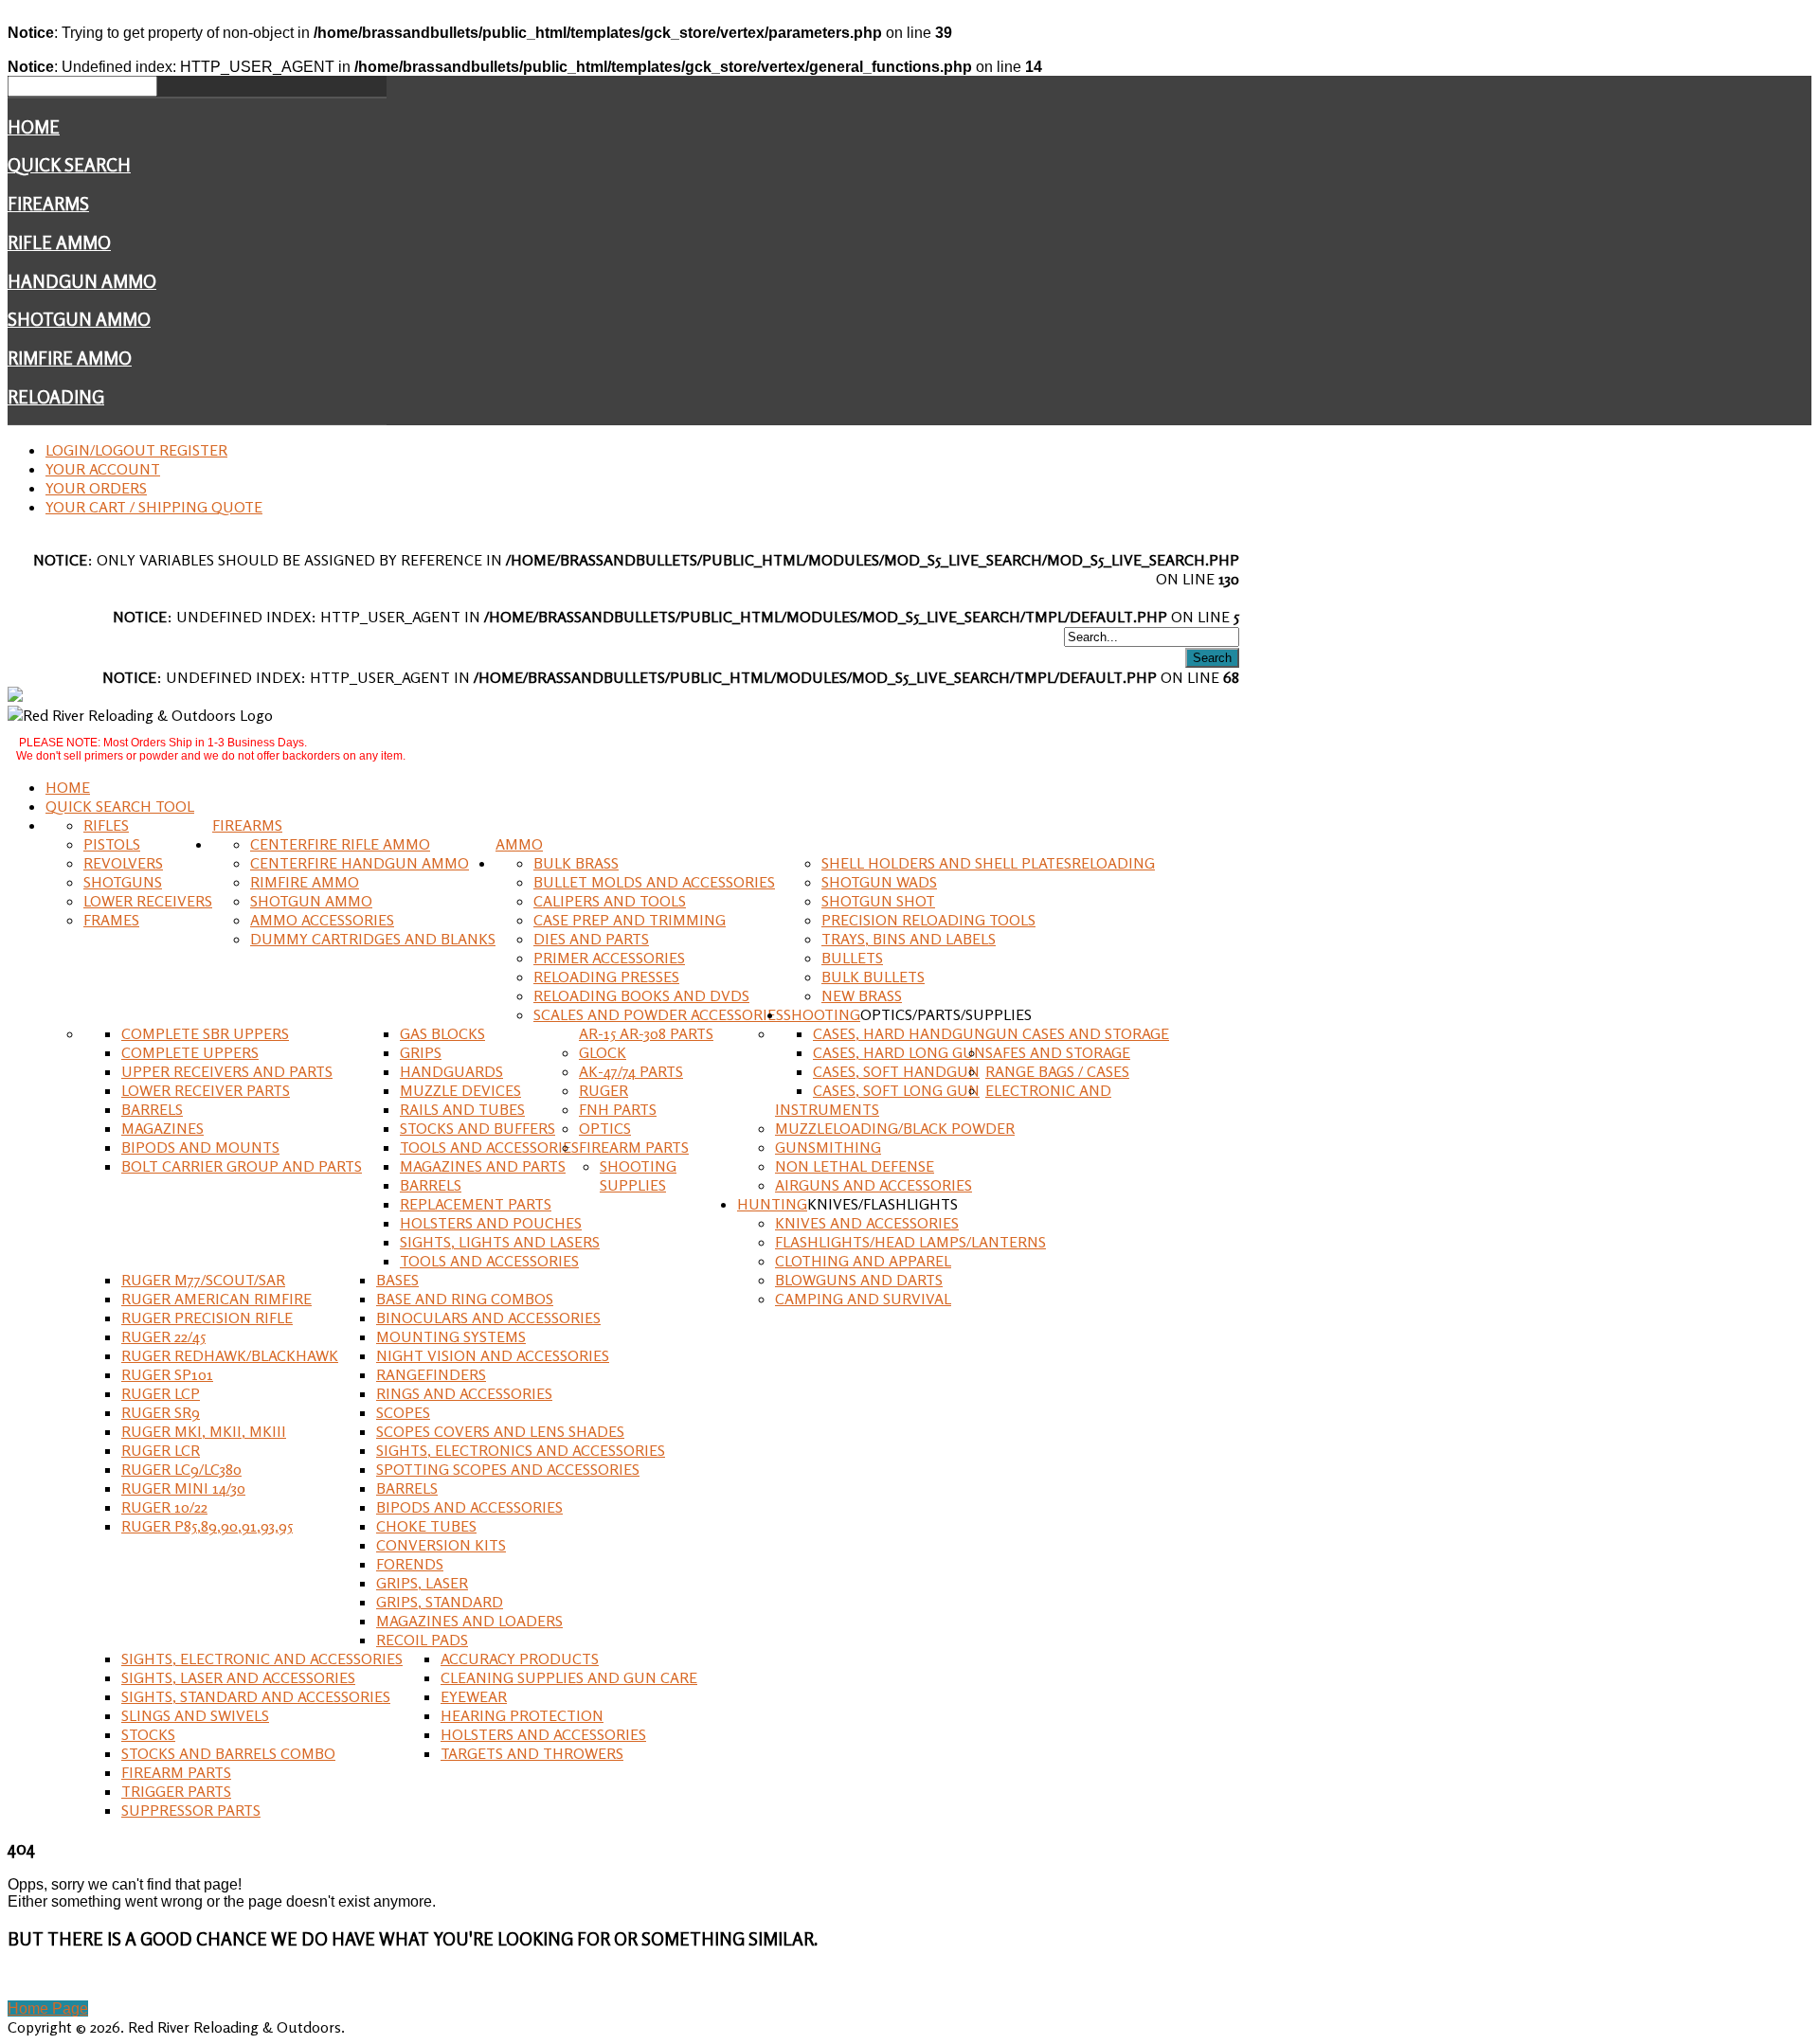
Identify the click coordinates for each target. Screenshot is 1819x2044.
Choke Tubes (426, 1526)
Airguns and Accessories (873, 1185)
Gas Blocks (442, 1033)
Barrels (152, 1109)
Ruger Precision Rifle (207, 1318)
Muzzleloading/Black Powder (895, 1128)
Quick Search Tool (120, 806)
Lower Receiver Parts (206, 1090)
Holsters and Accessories (543, 1734)
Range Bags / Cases (1057, 1071)
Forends (410, 1564)
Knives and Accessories (867, 1223)
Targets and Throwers (532, 1753)
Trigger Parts (176, 1791)
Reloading (56, 397)
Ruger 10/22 (164, 1507)
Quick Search (69, 165)
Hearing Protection (522, 1715)
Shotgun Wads (879, 882)
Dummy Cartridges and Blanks (373, 939)
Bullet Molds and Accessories (654, 882)
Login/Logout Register (136, 450)
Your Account (103, 469)
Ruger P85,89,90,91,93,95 (207, 1526)
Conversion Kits (441, 1545)
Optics (605, 1128)
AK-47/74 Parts (631, 1071)
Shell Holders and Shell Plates (946, 863)
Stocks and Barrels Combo (228, 1753)
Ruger (603, 1090)
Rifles (106, 825)
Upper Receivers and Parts (227, 1071)
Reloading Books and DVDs (641, 995)
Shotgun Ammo (79, 319)
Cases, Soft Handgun (896, 1071)
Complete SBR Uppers (205, 1033)
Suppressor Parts (191, 1810)
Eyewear (474, 1696)
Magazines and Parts (483, 1166)
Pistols (112, 844)
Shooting (822, 1014)
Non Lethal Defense (855, 1166)
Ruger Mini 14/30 (183, 1488)
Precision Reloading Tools (928, 920)
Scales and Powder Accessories (658, 1014)
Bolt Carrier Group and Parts (242, 1166)
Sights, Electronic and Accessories (262, 1659)
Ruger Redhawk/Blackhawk (230, 1355)
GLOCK (603, 1052)
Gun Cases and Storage (1077, 1033)
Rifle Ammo (59, 242)
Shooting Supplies (638, 1175)
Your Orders (96, 488)
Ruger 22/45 (163, 1336)
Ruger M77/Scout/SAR (203, 1280)
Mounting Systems (451, 1336)
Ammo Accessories (322, 920)
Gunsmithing (828, 1147)
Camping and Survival (863, 1299)
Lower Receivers (148, 901)
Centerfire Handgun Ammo (360, 863)
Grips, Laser (422, 1583)
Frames (111, 920)
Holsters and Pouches (491, 1223)
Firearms (48, 204)
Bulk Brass (576, 863)
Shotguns (123, 882)
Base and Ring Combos (465, 1299)
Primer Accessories (609, 958)
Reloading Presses (606, 977)
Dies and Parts (591, 939)
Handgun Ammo (82, 281)
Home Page (48, 2008)
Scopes (403, 1412)
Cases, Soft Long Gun (896, 1090)
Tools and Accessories (489, 1147)
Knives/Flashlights (882, 1204)
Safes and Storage (1058, 1052)
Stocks (148, 1734)
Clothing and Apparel (863, 1261)
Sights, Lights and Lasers (500, 1242)
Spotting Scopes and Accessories (508, 1469)
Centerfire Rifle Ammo (340, 844)
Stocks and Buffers (477, 1128)
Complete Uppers (190, 1052)
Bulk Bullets (873, 977)
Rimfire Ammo (70, 358)
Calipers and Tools (610, 901)
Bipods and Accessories (469, 1507)
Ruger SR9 (161, 1412)
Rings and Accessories (464, 1393)
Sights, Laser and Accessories (238, 1677)
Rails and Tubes (462, 1109)
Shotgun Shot (878, 901)
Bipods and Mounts (200, 1147)
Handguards (451, 1071)
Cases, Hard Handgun (899, 1033)
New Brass (862, 995)
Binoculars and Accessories (488, 1318)
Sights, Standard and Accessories (256, 1696)
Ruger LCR (161, 1450)
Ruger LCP (161, 1393)
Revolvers (123, 863)
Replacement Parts (476, 1204)
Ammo (519, 844)
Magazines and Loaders (469, 1621)
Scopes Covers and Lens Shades (500, 1431)
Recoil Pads (422, 1640)
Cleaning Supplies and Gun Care (569, 1677)
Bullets (852, 958)
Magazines (162, 1128)
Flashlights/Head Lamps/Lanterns (910, 1242)
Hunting (772, 1204)
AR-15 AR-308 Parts (646, 1033)
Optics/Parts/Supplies (946, 1014)
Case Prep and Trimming (630, 920)
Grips (421, 1052)
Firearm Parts (634, 1147)
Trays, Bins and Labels (909, 939)
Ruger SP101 (167, 1374)
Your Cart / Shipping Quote (154, 507)
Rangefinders (431, 1374)
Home (34, 127)
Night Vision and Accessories (493, 1355)
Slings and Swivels (195, 1715)
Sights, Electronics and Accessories (521, 1450)
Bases (397, 1280)
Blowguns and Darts (859, 1280)
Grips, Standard (440, 1602)
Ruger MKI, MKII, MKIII (204, 1431)
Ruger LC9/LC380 (181, 1469)
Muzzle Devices (460, 1090)
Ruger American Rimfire (216, 1299)
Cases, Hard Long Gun (899, 1052)
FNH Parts (618, 1109)
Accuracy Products (520, 1659)
